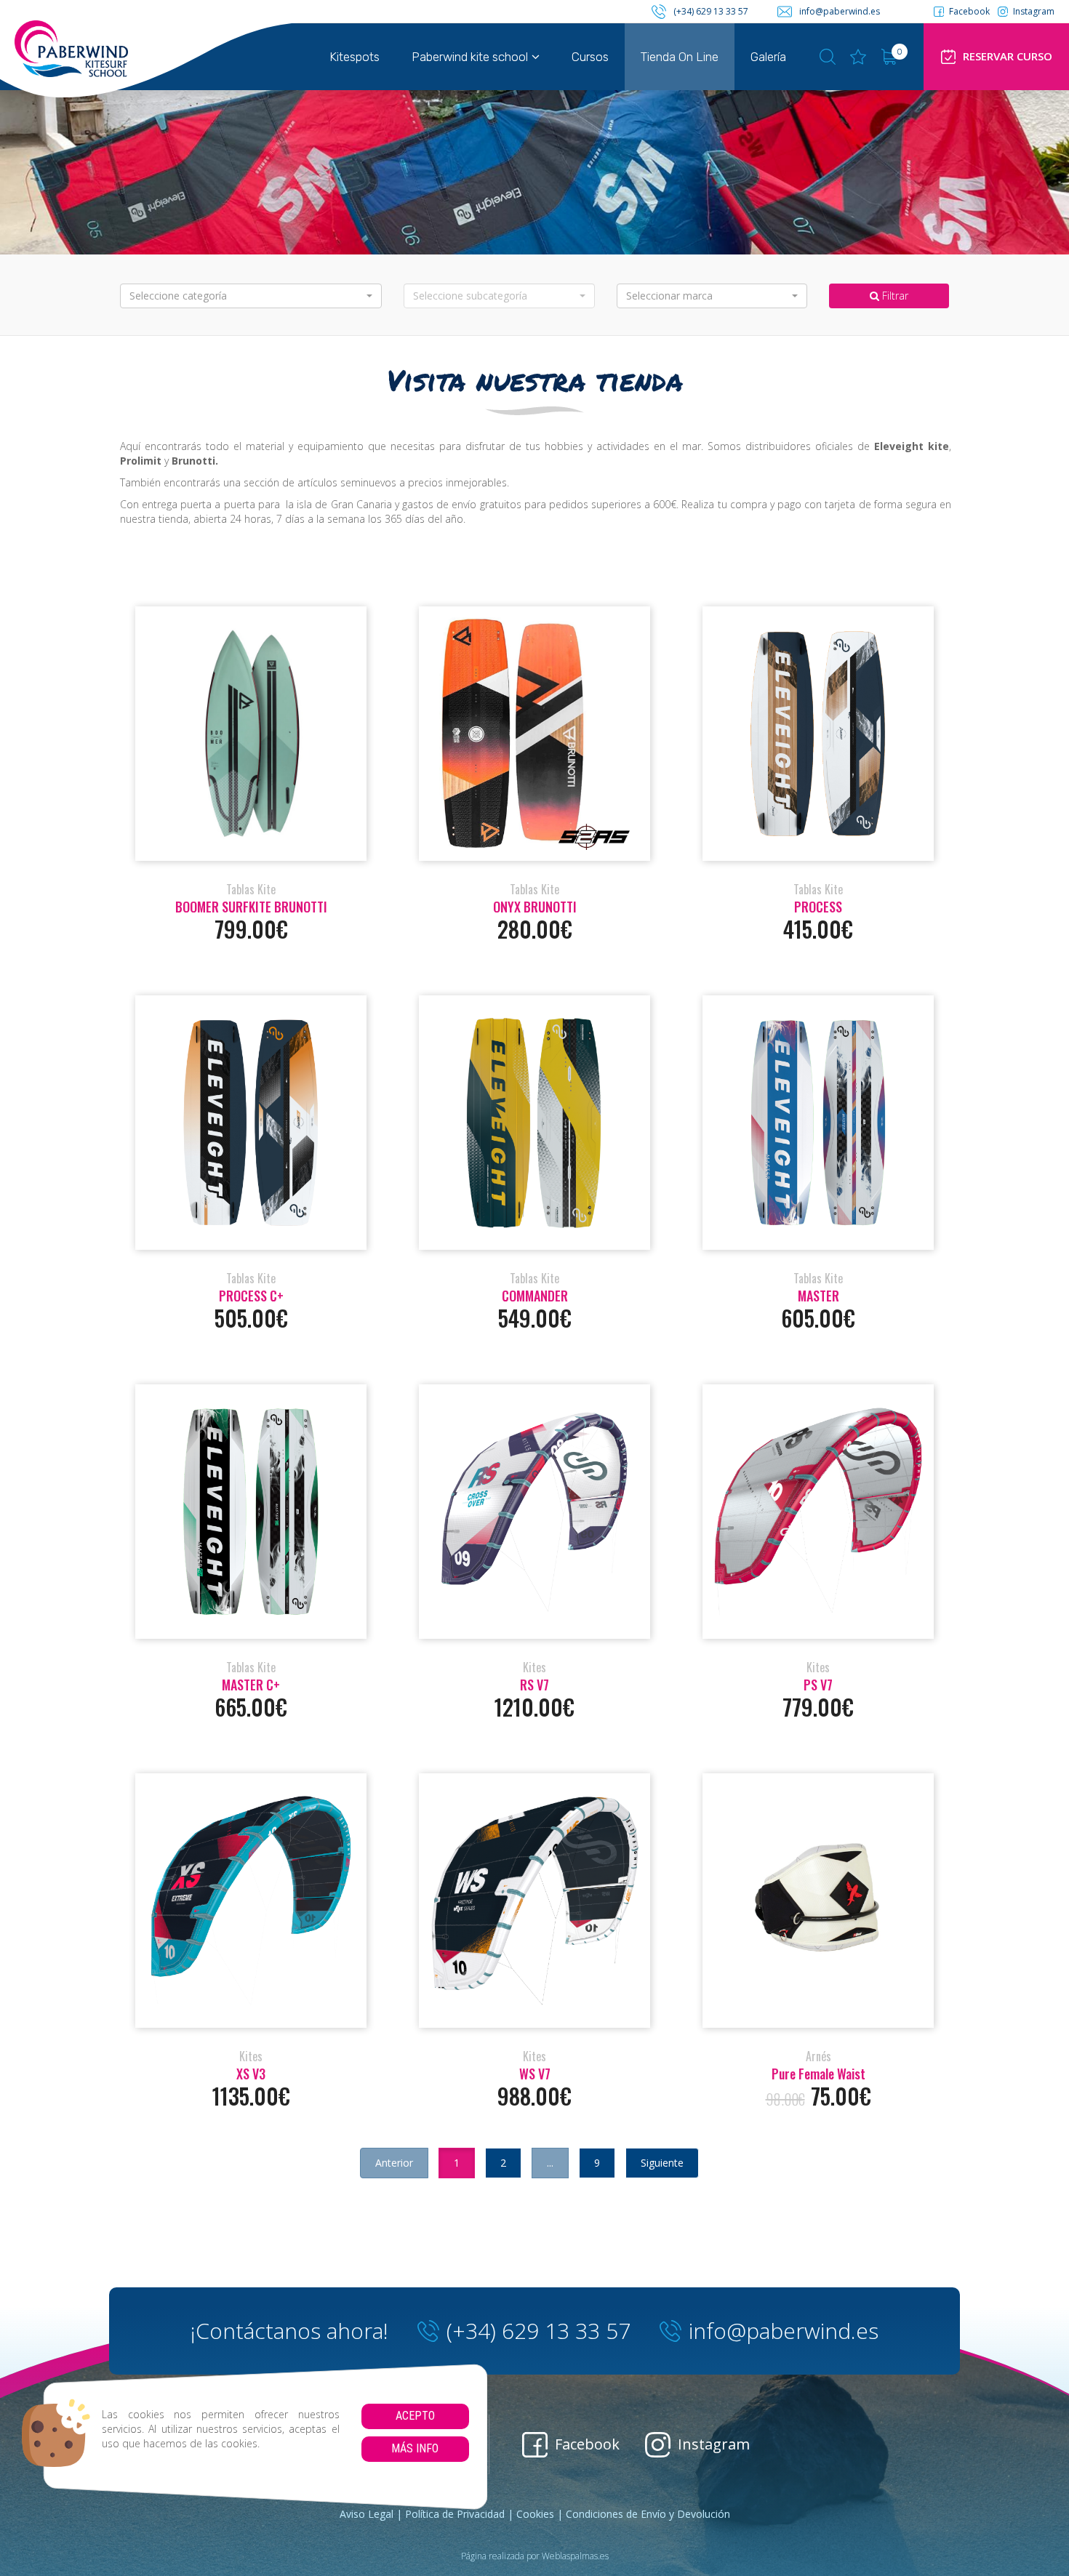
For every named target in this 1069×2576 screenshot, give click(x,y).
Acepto (415, 2416)
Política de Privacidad (455, 2514)
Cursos (590, 57)
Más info (415, 2448)
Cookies (535, 2514)
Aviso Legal (367, 2514)
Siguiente (662, 2163)
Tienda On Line (680, 57)
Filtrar (894, 296)
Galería (768, 57)
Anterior (394, 2163)
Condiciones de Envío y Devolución (648, 2514)
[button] (251, 296)
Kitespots (355, 57)
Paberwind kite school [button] (470, 57)
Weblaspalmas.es (575, 2556)
